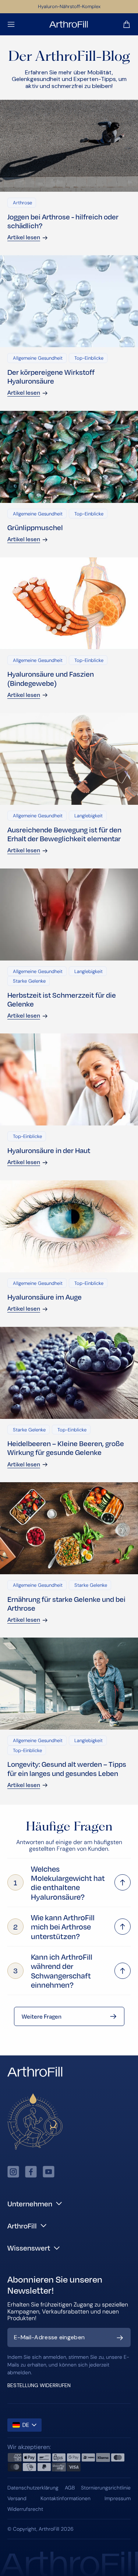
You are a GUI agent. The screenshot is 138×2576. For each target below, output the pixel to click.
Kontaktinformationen (66, 2498)
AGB (70, 2488)
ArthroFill (49, 2529)
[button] (11, 24)
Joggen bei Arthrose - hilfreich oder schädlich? (63, 221)
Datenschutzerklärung (33, 2488)
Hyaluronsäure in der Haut (49, 1150)
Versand (17, 2498)
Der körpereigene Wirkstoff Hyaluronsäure (51, 376)
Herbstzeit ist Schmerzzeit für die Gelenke (62, 999)
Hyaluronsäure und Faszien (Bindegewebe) (51, 678)
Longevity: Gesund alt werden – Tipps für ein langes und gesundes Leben (67, 1768)
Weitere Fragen (42, 2016)
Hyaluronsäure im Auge (45, 1297)
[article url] (69, 146)
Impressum (118, 2498)
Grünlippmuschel (35, 527)
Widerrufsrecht (25, 2509)
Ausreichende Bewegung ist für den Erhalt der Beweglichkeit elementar (64, 834)
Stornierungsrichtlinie (106, 2488)
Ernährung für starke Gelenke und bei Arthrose (66, 1603)
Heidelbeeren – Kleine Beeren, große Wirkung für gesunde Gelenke (66, 1448)
